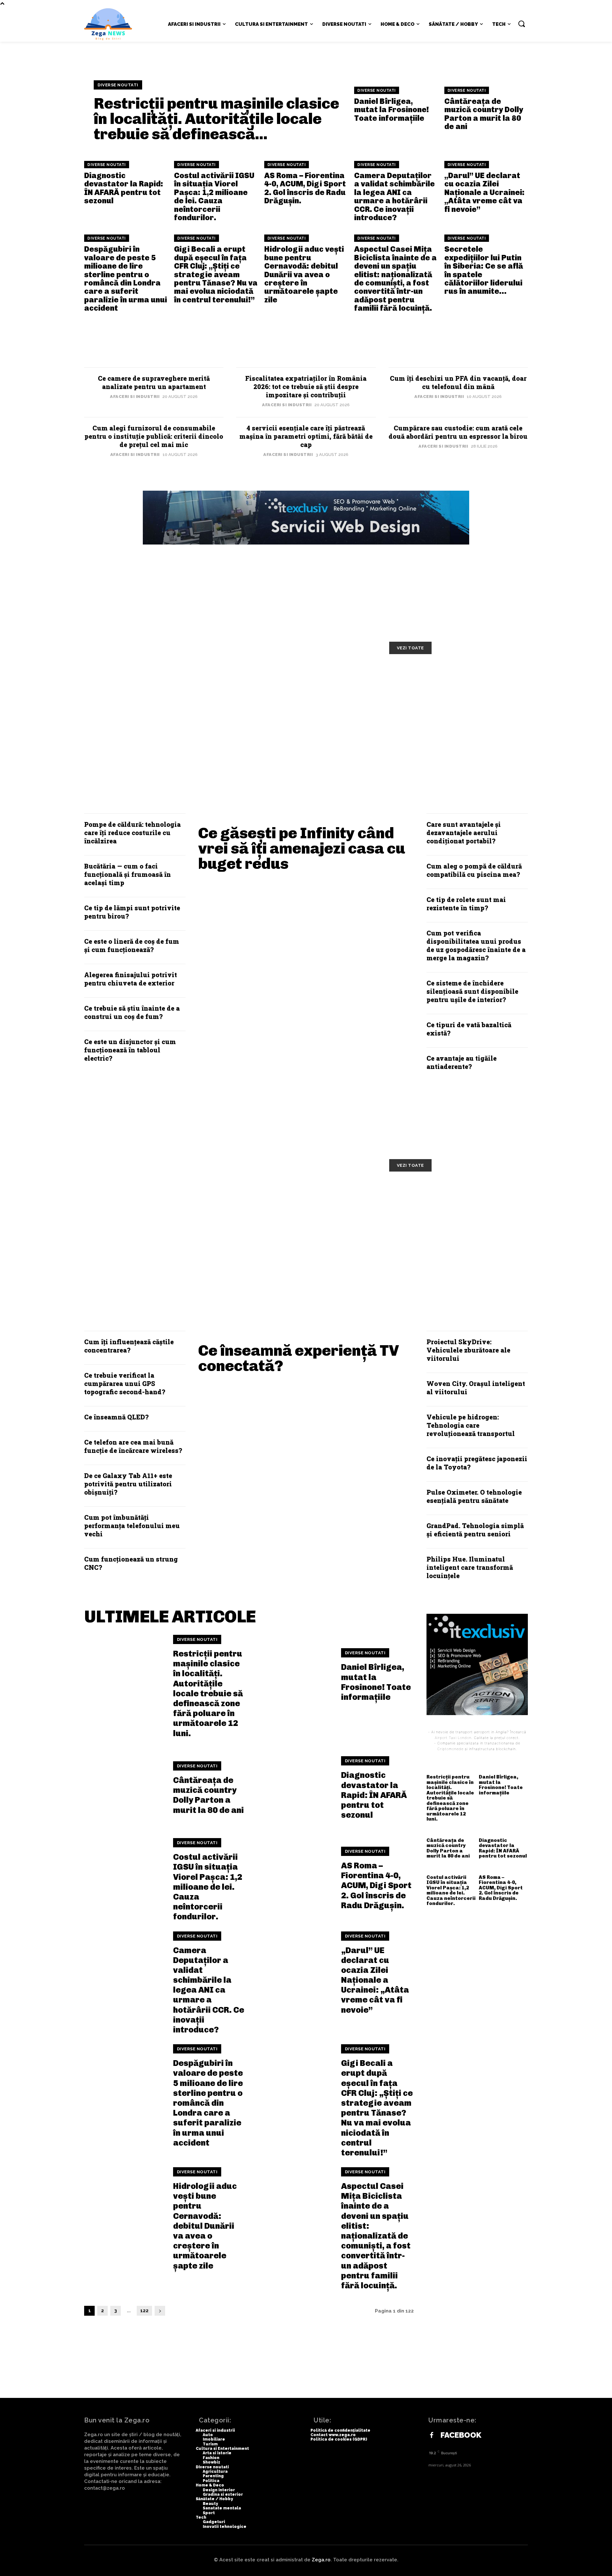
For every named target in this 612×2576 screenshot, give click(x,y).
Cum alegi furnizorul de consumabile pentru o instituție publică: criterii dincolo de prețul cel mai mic (154, 436)
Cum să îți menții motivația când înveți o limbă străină (304, 680)
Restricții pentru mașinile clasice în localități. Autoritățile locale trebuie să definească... (216, 119)
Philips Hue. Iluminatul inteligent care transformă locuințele (470, 1567)
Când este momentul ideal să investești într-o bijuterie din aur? (456, 724)
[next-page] (160, 2311)
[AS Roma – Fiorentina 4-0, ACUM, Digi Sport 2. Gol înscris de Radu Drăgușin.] (293, 1879)
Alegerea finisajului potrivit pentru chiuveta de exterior (131, 979)
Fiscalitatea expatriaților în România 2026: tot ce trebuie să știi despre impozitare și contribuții (306, 386)
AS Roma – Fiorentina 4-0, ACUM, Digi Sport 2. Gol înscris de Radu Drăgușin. (305, 188)
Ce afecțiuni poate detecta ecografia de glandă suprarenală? (458, 1232)
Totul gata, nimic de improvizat (154, 675)
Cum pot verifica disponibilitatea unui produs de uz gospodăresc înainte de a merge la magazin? (476, 945)
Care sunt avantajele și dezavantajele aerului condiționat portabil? (464, 833)
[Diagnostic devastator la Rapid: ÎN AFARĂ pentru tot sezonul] (293, 1788)
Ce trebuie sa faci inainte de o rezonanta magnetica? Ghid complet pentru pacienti (301, 1236)
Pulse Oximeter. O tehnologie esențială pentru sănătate (474, 1496)
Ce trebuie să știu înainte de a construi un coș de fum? (132, 1012)
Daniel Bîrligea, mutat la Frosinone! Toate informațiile (392, 110)
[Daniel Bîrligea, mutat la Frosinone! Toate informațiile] (293, 1675)
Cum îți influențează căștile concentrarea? (129, 1346)
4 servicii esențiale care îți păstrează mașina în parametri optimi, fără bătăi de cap (306, 436)
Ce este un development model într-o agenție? (153, 724)
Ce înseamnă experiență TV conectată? (299, 1358)
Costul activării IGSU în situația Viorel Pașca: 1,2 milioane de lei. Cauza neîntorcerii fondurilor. (214, 196)
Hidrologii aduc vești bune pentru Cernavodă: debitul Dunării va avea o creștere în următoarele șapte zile (304, 274)
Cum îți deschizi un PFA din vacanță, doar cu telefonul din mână (458, 382)
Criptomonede (450, 1749)
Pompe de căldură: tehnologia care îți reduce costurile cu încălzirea (132, 833)
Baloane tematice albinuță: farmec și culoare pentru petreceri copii (443, 685)
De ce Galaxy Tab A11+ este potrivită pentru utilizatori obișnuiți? (128, 1484)
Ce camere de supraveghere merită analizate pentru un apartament (154, 382)
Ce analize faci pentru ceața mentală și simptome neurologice (455, 1197)
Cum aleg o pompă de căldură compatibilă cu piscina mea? (474, 870)
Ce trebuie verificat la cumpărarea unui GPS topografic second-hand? (125, 1383)
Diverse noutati (118, 85)
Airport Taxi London (453, 1738)
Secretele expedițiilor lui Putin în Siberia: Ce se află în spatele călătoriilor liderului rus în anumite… (484, 270)
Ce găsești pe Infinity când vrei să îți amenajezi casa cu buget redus (302, 848)
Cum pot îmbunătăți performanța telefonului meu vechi (132, 1526)
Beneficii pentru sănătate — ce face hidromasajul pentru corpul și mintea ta (162, 1236)
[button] (521, 24)
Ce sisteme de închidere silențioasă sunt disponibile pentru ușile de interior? (472, 991)
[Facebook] (432, 2435)
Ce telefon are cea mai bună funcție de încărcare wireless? (133, 1446)
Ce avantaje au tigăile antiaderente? (462, 1062)
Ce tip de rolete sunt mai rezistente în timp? (466, 904)
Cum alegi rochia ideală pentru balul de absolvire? (303, 724)
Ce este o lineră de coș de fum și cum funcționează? (132, 945)
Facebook (461, 2435)
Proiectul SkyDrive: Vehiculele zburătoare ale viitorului (468, 1350)
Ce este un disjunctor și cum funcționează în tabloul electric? (130, 1050)
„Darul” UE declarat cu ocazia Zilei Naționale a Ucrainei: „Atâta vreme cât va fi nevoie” (484, 192)
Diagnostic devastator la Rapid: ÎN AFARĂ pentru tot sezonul (124, 188)
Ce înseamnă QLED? (116, 1417)
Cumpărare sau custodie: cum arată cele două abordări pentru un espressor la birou (458, 432)
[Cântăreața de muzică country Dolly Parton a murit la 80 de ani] (125, 1788)
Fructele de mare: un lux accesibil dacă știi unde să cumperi (308, 1197)
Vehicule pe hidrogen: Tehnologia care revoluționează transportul (471, 1425)
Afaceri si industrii (135, 397)
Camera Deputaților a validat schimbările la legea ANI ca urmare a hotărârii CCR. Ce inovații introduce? (394, 196)
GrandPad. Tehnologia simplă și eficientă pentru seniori (475, 1530)
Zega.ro (321, 2560)
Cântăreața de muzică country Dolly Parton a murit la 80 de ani (484, 114)
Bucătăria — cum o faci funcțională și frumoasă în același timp (127, 874)
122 (144, 2311)
